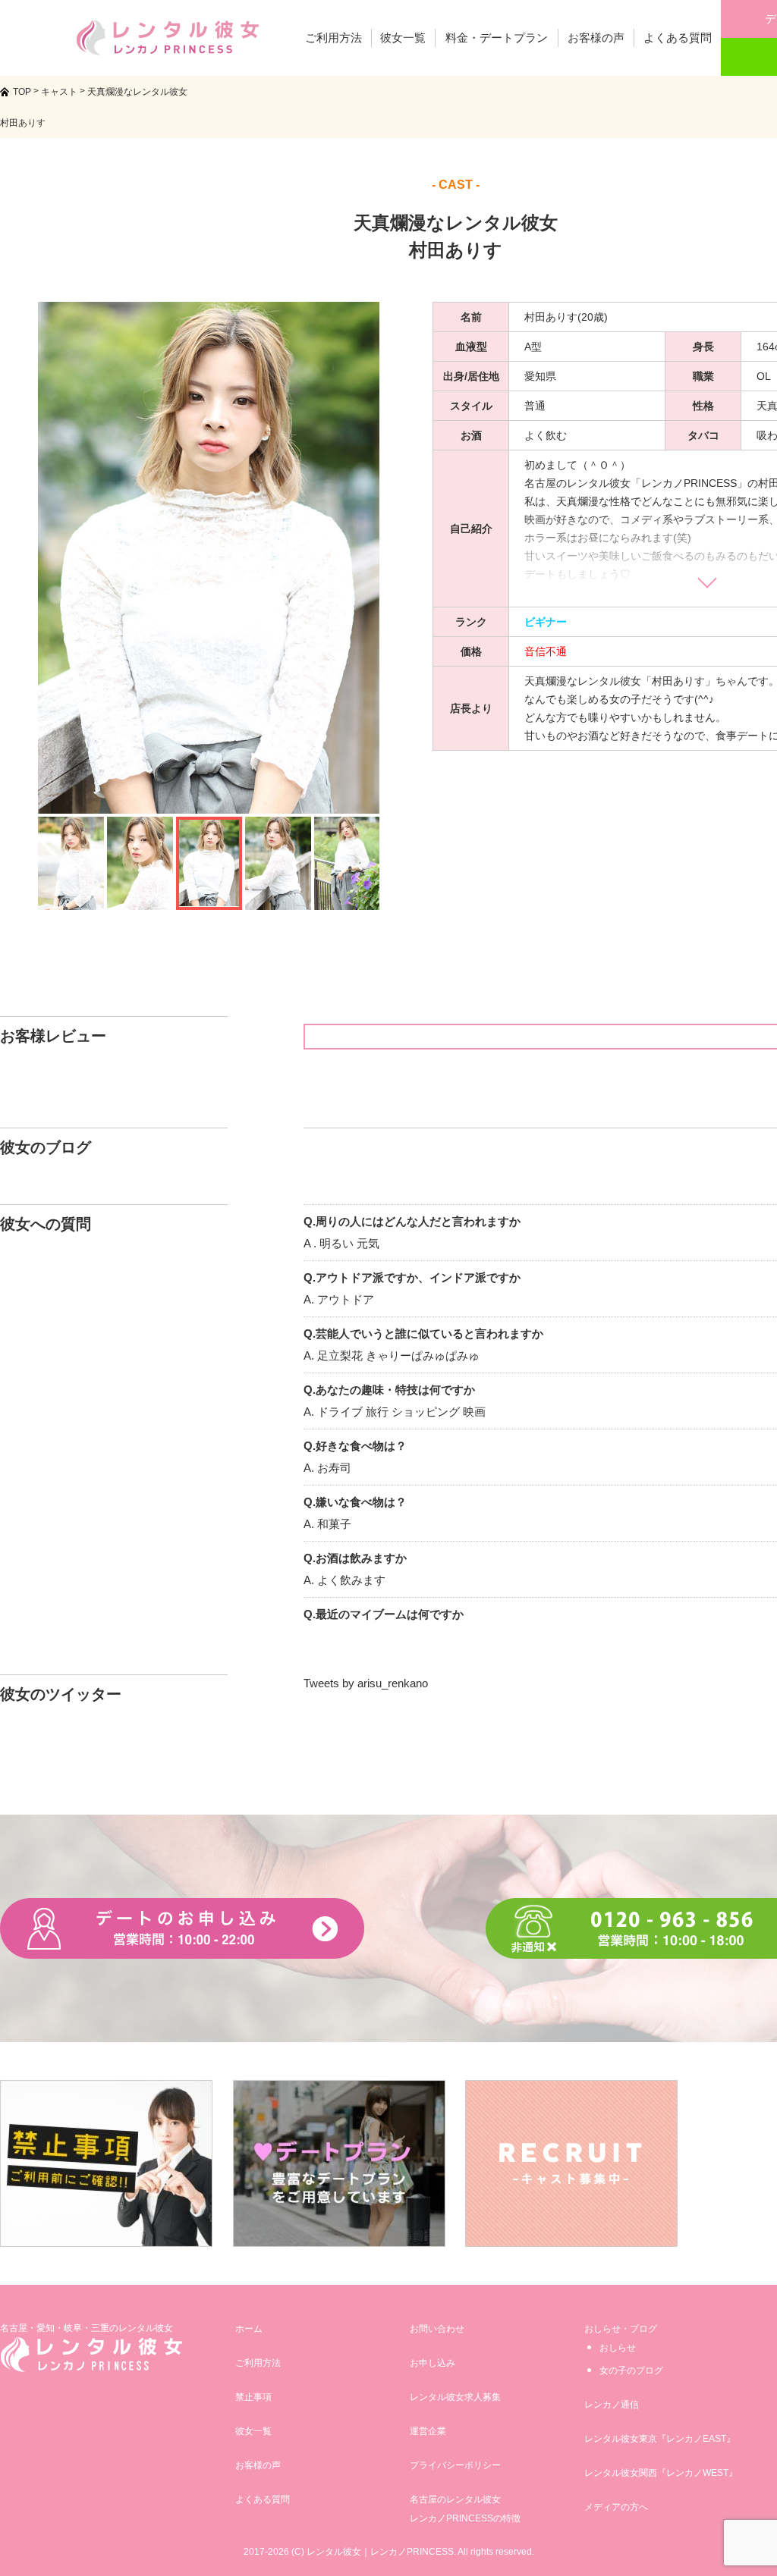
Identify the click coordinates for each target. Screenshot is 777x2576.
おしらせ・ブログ (621, 2329)
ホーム (249, 2329)
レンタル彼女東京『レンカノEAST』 (660, 2439)
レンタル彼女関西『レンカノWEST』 (661, 2473)
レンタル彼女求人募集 (455, 2397)
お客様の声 (258, 2465)
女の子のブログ (631, 2370)
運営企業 (428, 2431)
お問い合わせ (437, 2329)
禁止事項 (253, 2397)
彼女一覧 (253, 2431)
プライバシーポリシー (455, 2465)
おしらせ (618, 2348)
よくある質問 (263, 2499)
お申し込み (433, 2363)
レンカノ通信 (612, 2405)
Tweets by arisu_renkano (366, 1683)
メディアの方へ (616, 2507)
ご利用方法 (258, 2363)
